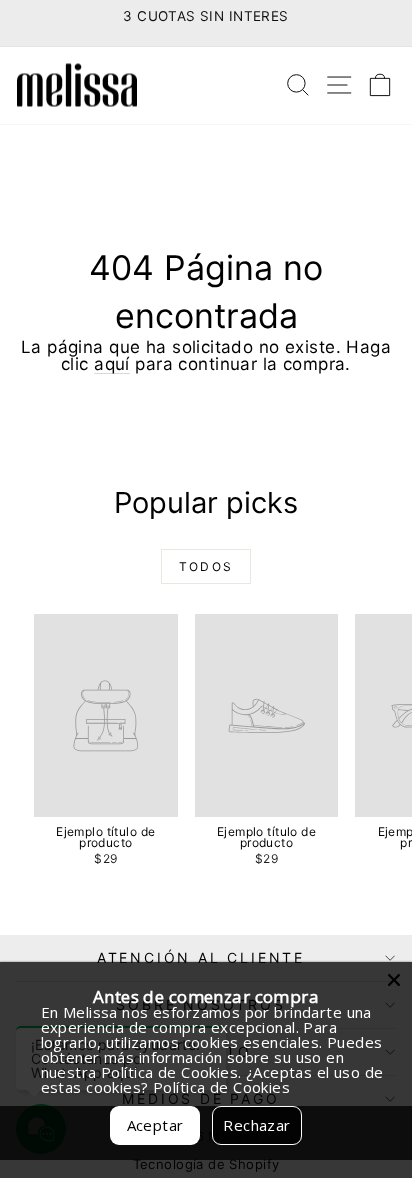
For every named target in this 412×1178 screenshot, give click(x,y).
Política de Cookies (221, 1087)
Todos (206, 566)
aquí (112, 364)
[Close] (394, 980)
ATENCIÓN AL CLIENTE (201, 957)
